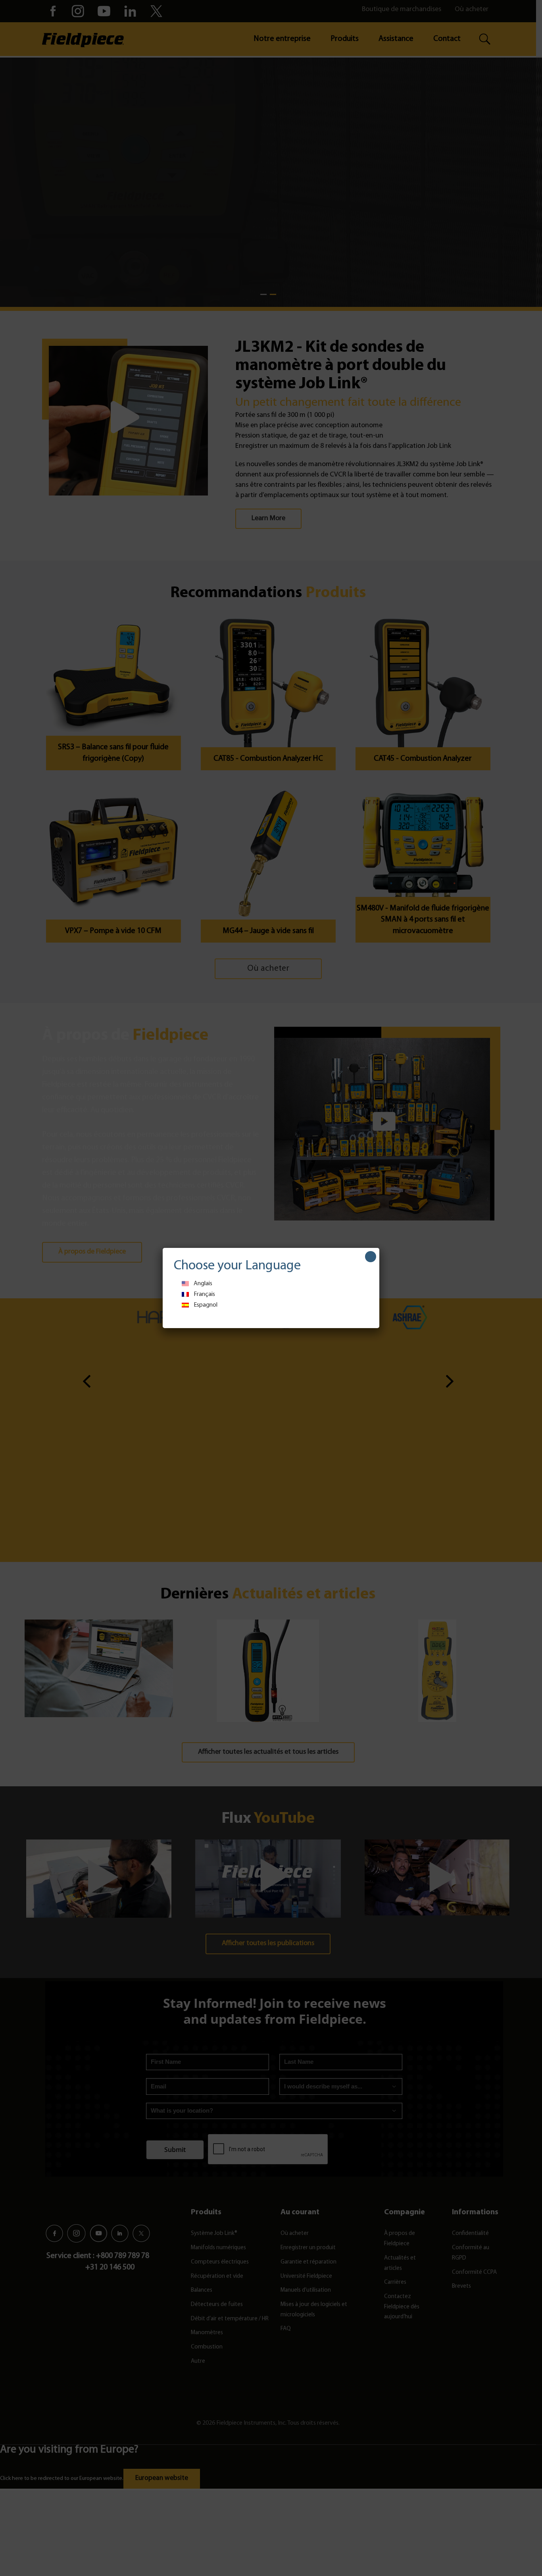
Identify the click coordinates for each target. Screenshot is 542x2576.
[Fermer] (371, 1257)
